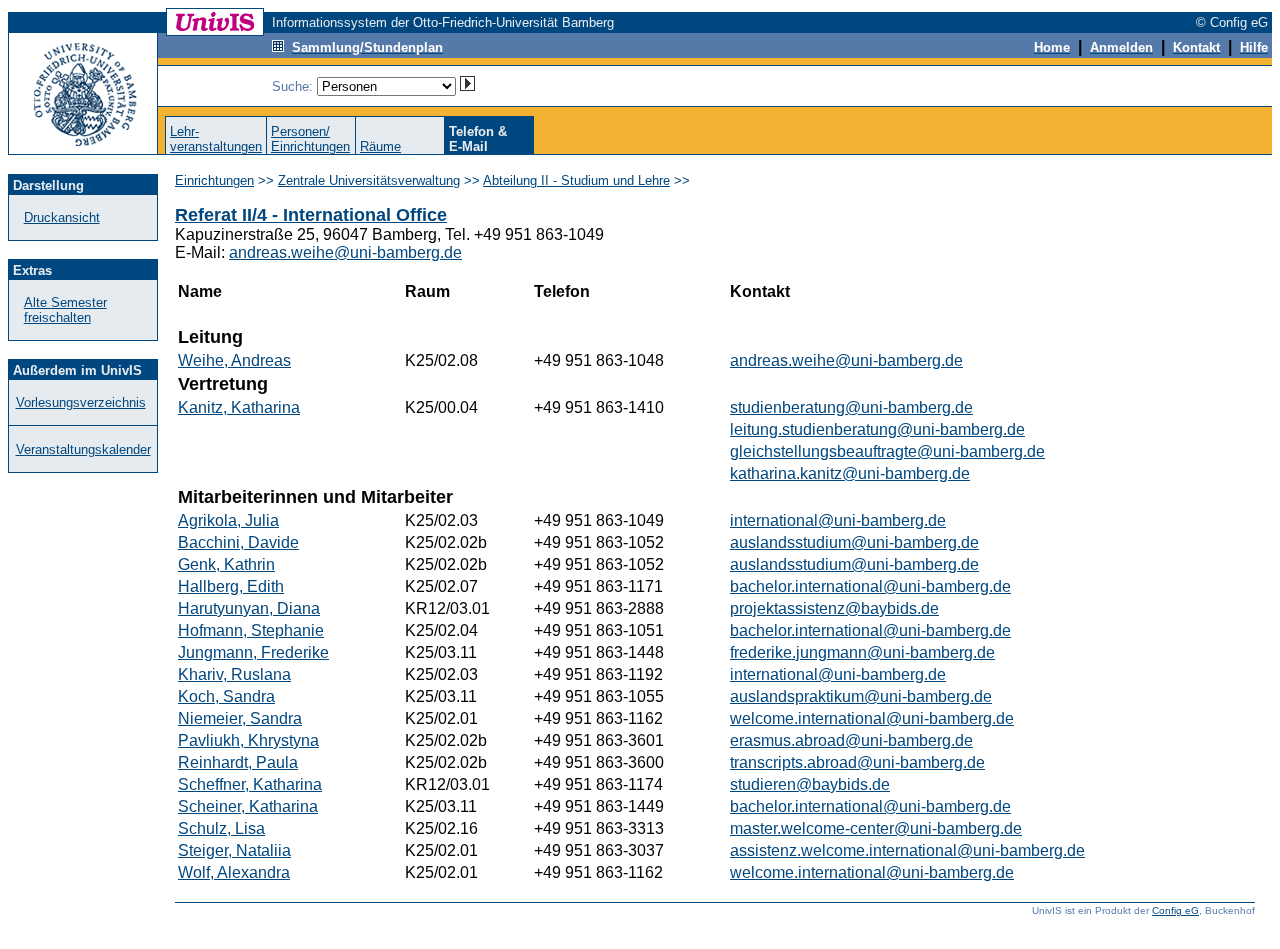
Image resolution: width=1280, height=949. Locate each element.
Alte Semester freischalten (65, 310)
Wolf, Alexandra (234, 872)
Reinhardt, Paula (238, 762)
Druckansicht (62, 217)
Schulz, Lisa (221, 828)
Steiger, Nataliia (234, 850)
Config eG (1175, 910)
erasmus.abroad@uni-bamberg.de (851, 740)
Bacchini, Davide (238, 542)
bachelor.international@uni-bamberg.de (870, 586)
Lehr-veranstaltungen (216, 139)
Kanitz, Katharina (239, 407)
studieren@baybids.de (810, 784)
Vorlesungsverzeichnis (81, 402)
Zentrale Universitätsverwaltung (369, 180)
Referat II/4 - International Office (311, 215)
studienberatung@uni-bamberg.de (851, 407)
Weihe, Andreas (234, 360)
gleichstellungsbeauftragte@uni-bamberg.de (887, 451)
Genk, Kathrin (226, 564)
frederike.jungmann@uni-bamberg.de (862, 652)
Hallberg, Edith (231, 586)
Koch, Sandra (226, 696)
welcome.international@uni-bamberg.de (872, 718)
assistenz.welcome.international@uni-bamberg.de (907, 850)
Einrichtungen (214, 180)
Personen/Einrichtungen (310, 139)
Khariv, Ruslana (234, 674)
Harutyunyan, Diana (249, 608)
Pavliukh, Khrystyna (248, 740)
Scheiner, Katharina (248, 806)
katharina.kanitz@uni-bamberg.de (850, 473)
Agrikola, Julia (228, 520)
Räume (380, 146)
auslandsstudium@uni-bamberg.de (854, 542)
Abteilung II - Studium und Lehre (576, 180)
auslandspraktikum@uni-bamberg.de (861, 696)
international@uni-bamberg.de (838, 520)
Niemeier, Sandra (240, 718)
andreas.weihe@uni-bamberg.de (345, 252)
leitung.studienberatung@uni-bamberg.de (877, 429)
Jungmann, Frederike (253, 652)
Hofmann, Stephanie (251, 630)
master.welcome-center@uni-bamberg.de (876, 828)
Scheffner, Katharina (250, 784)
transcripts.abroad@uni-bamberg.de (857, 762)
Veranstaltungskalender (83, 449)
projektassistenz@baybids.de (834, 608)
